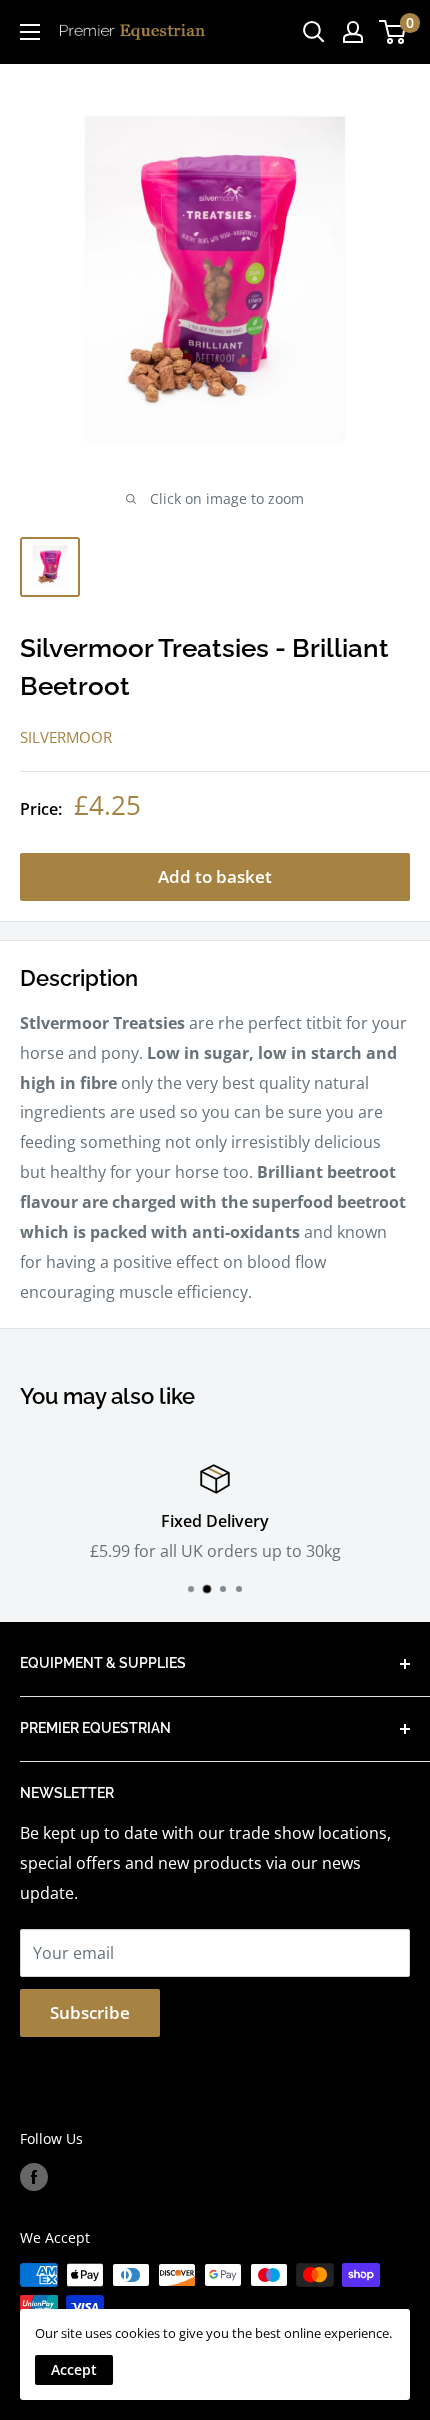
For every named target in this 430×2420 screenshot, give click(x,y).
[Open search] (314, 32)
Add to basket (215, 876)
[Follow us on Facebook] (34, 2177)
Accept (74, 2369)
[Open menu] (30, 32)
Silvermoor (66, 737)
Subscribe (90, 2012)
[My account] (353, 32)
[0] (393, 32)
